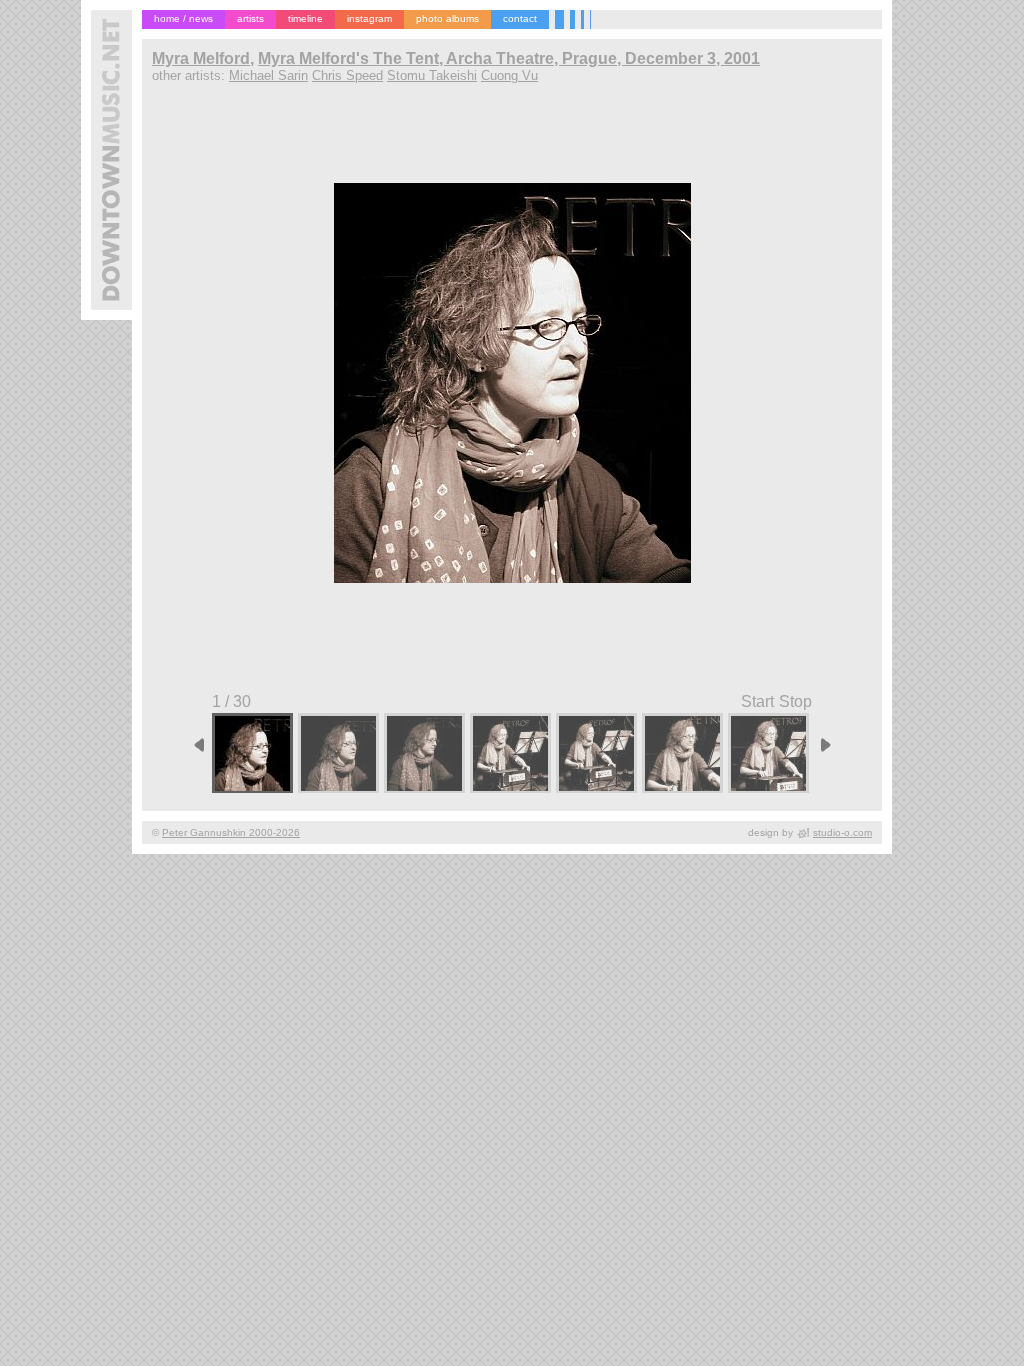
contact (520, 18)
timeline (305, 18)
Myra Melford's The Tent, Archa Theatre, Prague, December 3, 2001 (509, 58)
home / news (183, 18)
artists (250, 18)
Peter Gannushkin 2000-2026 (231, 832)
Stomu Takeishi (432, 75)
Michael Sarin (268, 75)
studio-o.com (842, 832)
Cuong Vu (509, 75)
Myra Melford (201, 58)
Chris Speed (347, 75)
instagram (369, 18)
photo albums (447, 18)
